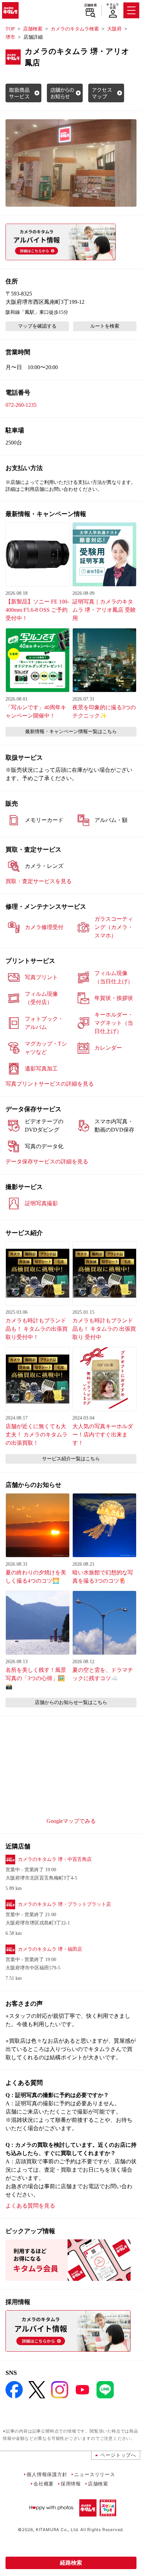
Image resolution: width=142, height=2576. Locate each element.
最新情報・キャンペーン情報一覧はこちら (71, 732)
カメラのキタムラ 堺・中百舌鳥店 (55, 1859)
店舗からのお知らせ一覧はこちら (71, 1702)
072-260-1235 (21, 405)
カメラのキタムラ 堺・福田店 (50, 1949)
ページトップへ (118, 2455)
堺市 (10, 37)
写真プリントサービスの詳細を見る (50, 1084)
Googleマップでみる (71, 1821)
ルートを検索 (105, 326)
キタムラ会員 (113, 6)
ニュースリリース (94, 2474)
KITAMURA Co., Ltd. (57, 2530)
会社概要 (44, 2484)
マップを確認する (37, 326)
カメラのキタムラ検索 (75, 29)
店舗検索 (90, 5)
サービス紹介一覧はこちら (71, 1459)
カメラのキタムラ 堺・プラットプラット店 (64, 1904)
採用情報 (71, 2484)
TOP (10, 29)
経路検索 (71, 2563)
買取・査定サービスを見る (39, 881)
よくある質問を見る (30, 2206)
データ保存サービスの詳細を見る (47, 1161)
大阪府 (114, 29)
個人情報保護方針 (47, 2474)
